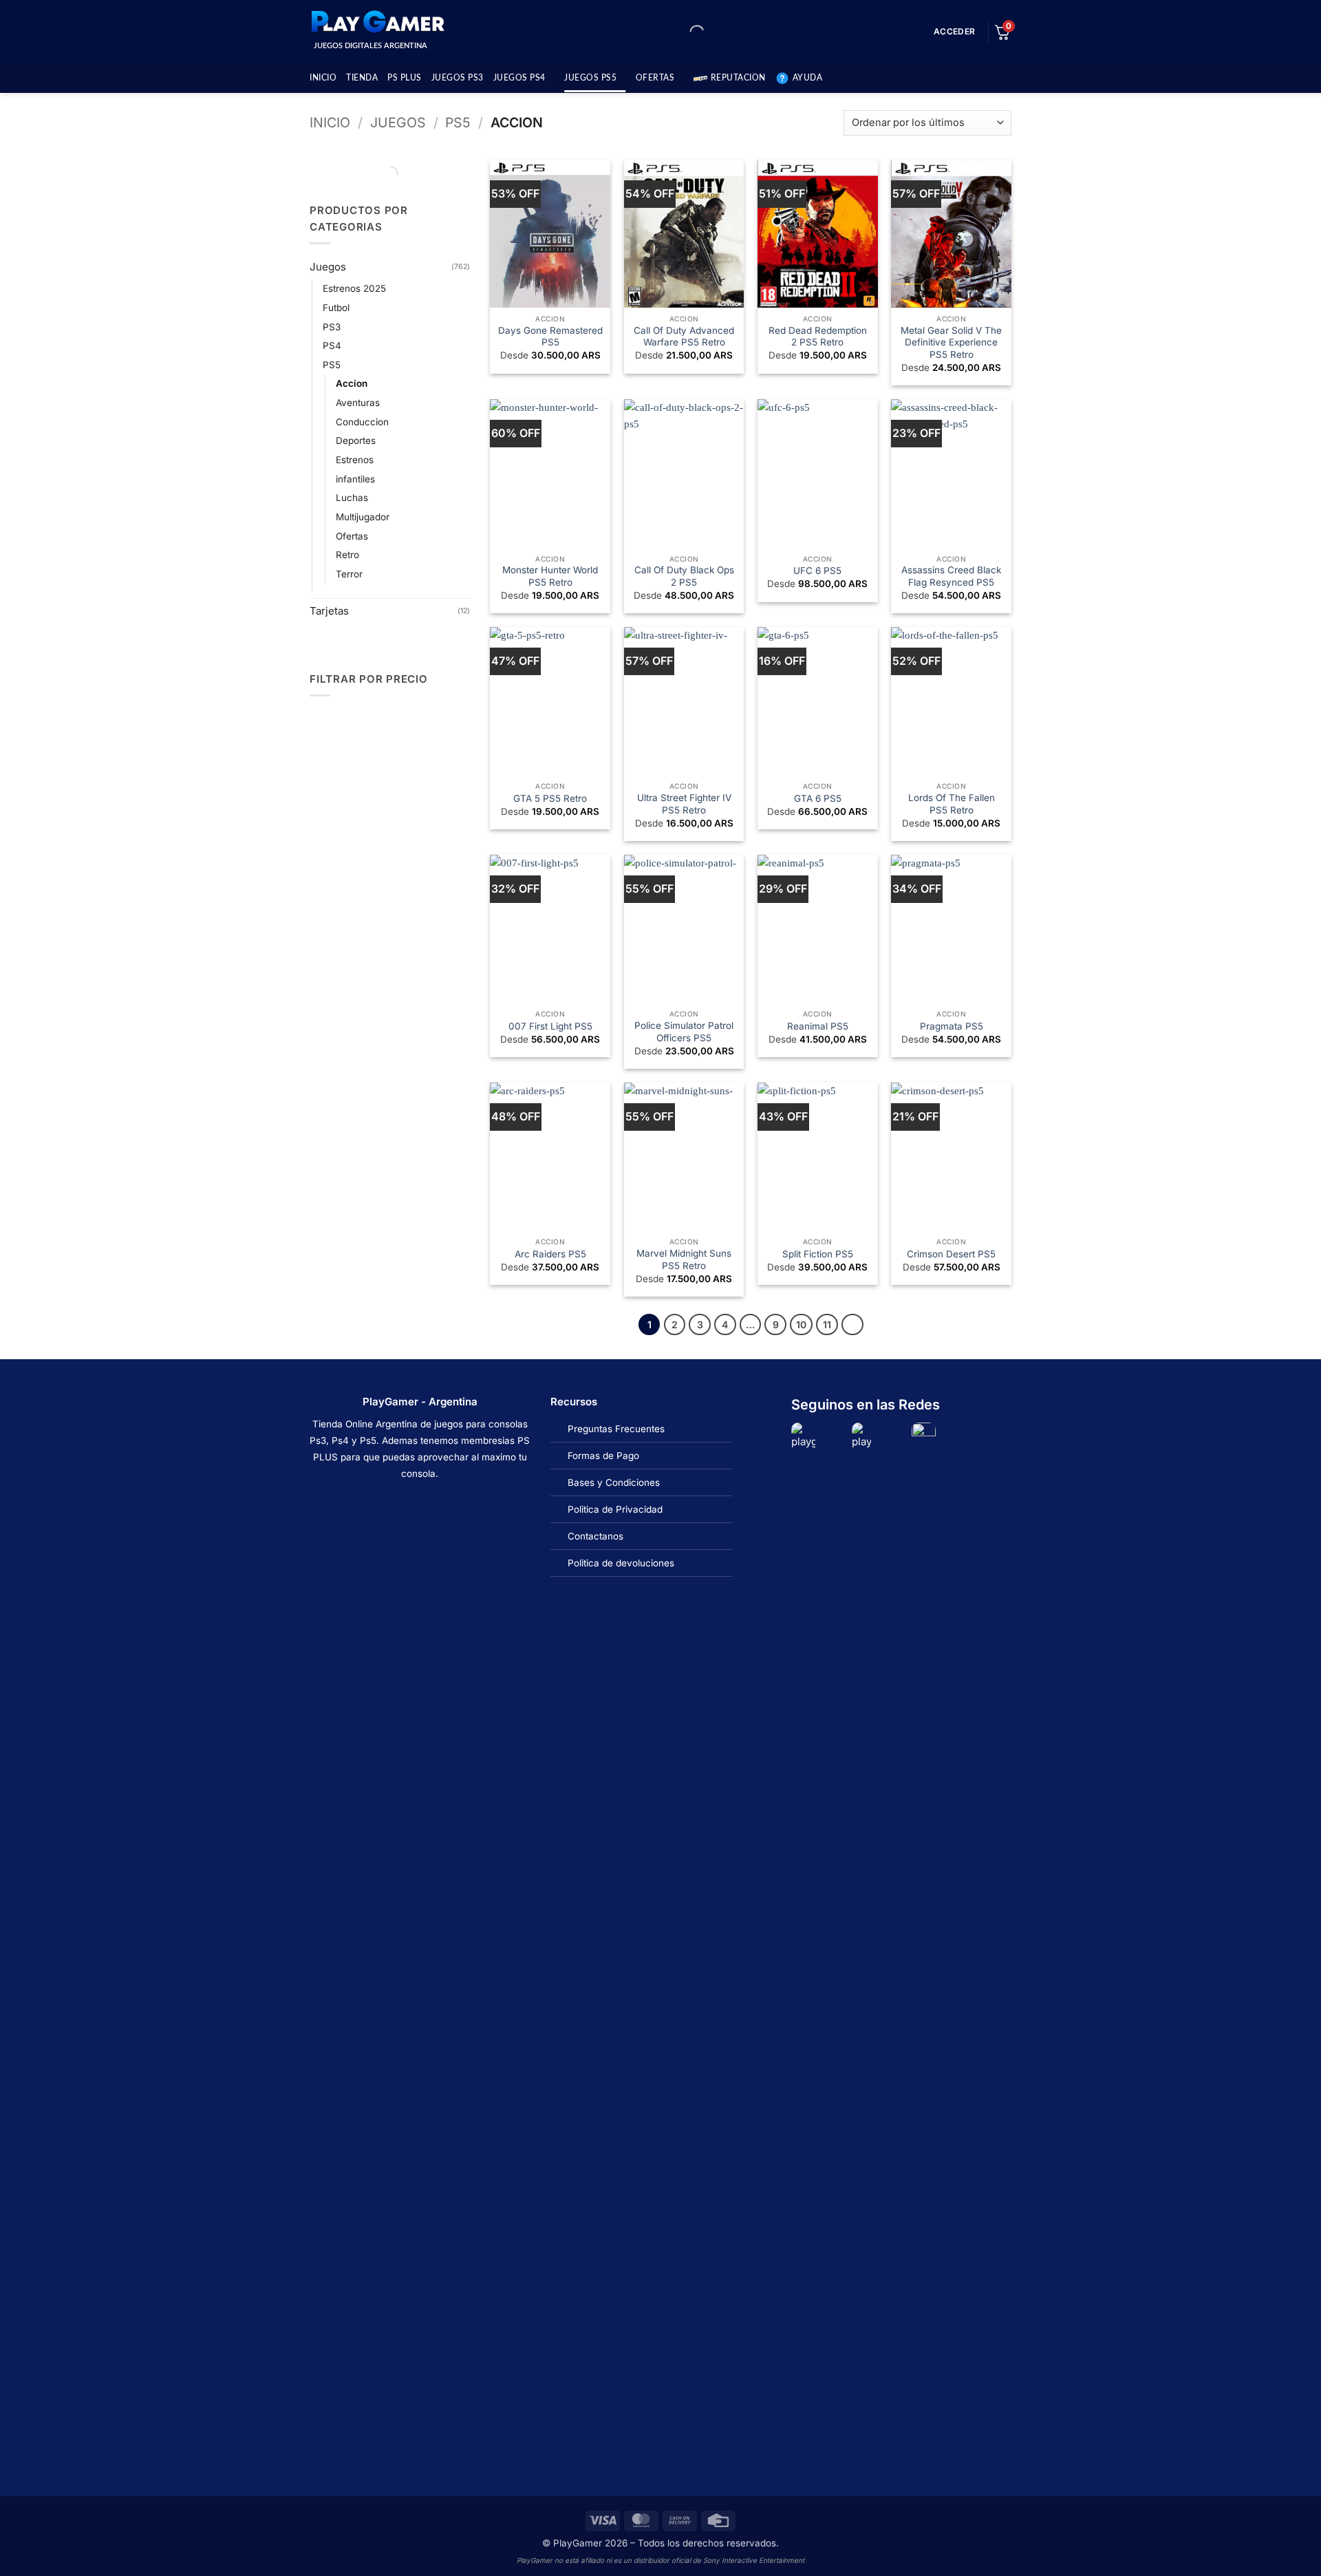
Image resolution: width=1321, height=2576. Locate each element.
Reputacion (738, 78)
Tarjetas (329, 611)
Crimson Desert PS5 (951, 1254)
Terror (349, 574)
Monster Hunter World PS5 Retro (550, 576)
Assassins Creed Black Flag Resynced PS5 (951, 576)
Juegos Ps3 (458, 78)
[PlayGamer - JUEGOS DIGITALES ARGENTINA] (377, 22)
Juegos (398, 123)
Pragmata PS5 (952, 1026)
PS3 (332, 327)
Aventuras (358, 403)
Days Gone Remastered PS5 (550, 337)
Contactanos (595, 1536)
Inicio (323, 78)
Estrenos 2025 (354, 288)
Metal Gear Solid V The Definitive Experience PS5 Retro (951, 342)
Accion (352, 383)
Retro (347, 555)
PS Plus (405, 78)
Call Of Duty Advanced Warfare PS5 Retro (684, 337)
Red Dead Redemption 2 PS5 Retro (818, 337)
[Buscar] (685, 32)
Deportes (356, 440)
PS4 (332, 345)
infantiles (355, 479)
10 (801, 1324)
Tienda (362, 78)
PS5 (458, 123)
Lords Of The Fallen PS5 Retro (952, 804)
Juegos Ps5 (590, 78)
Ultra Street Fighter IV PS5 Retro (684, 804)
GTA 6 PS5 (818, 798)
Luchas (352, 498)
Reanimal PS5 (818, 1026)
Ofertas (352, 536)
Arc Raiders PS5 (550, 1254)
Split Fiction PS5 (818, 1254)
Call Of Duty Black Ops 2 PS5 (684, 576)
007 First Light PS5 (550, 1026)
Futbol (336, 308)
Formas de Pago (603, 1456)
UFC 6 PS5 (817, 571)
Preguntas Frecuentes (616, 1429)
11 (827, 1324)
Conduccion (362, 422)
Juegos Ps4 (519, 78)
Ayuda (808, 78)
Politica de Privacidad (615, 1509)
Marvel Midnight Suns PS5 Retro (684, 1259)
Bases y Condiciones (614, 1482)
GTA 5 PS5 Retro (550, 798)
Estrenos (355, 460)
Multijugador (363, 517)
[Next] (852, 1325)
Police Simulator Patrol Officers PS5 (684, 1032)
